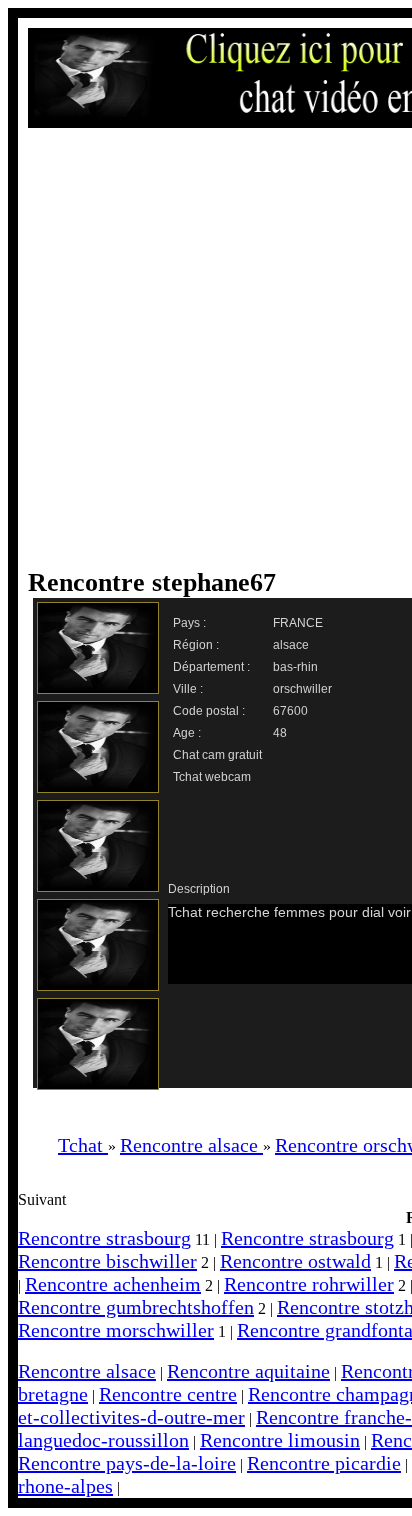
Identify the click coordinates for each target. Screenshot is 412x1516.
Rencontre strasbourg (104, 1238)
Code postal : (209, 711)
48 (280, 733)
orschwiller (302, 689)
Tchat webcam (212, 777)
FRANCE (298, 623)
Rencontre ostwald (295, 1261)
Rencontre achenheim (113, 1284)
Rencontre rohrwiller (309, 1284)
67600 (290, 711)
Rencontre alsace (87, 1371)
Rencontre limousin (280, 1440)
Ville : (188, 689)
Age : (187, 733)
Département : (211, 667)
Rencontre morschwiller (116, 1330)
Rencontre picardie (324, 1463)
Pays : (189, 623)
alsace (291, 645)
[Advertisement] (206, 348)
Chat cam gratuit (217, 755)
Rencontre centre (168, 1394)
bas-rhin (295, 667)
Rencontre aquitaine (248, 1371)
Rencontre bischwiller (107, 1261)
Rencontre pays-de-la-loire (127, 1463)
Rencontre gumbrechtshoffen (136, 1307)
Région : (196, 645)
